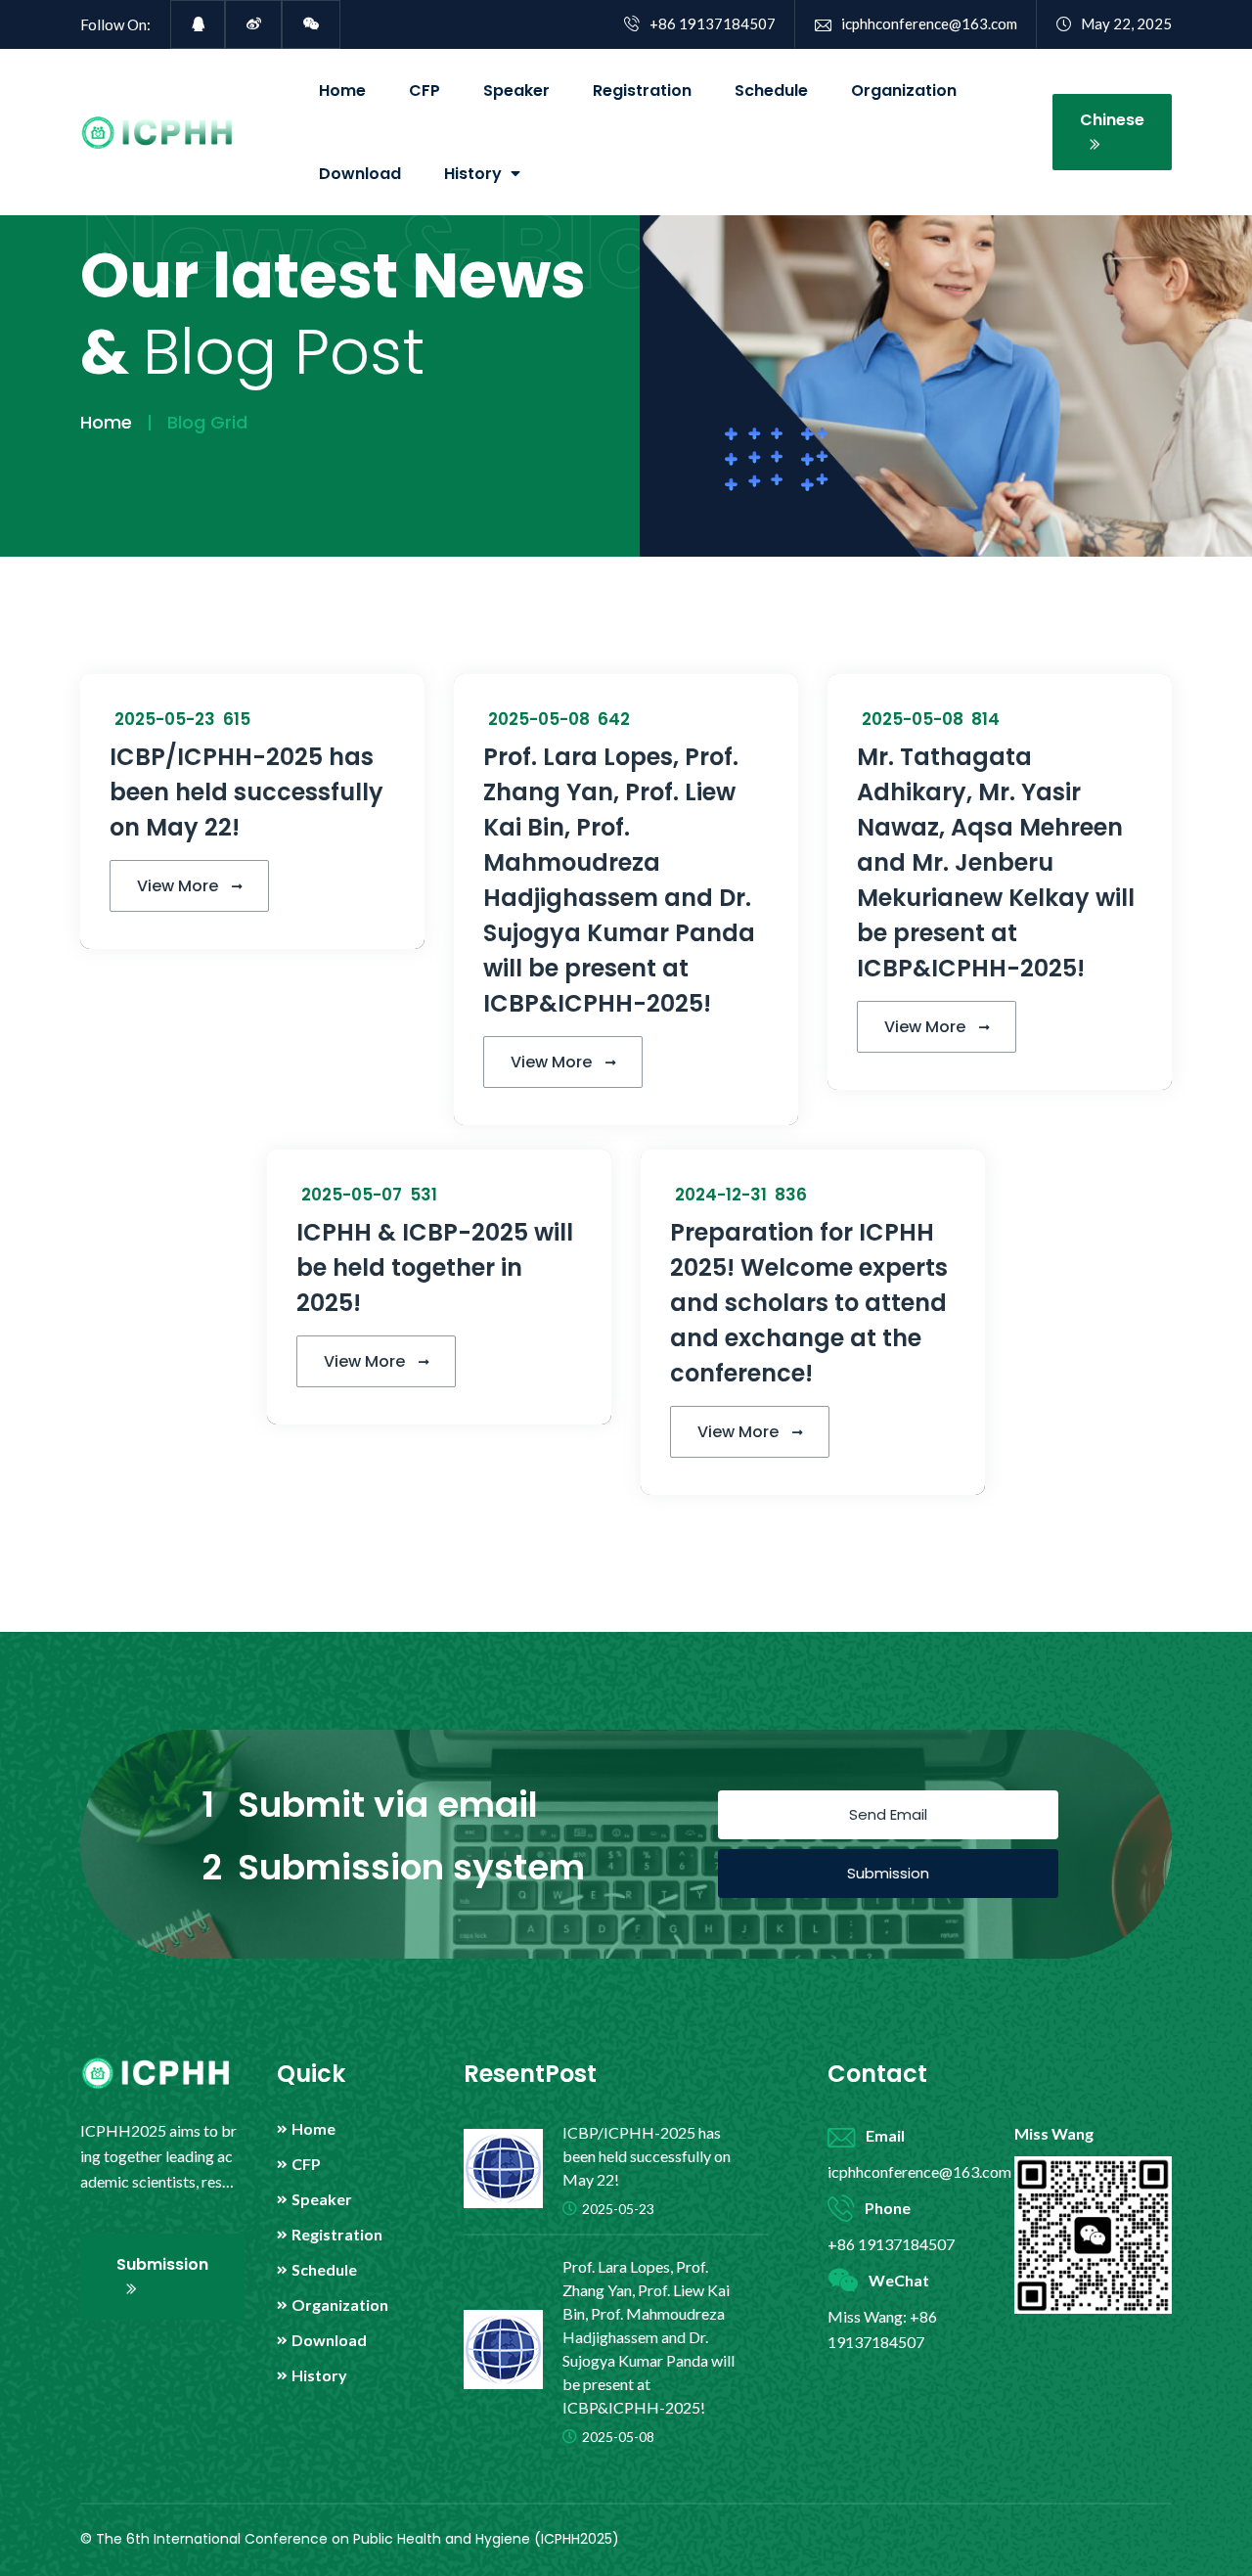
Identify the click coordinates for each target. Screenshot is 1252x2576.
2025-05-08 (539, 719)
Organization (904, 90)
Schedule (771, 90)
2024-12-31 (721, 1195)
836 (789, 1195)
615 (235, 719)
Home (342, 90)
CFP (425, 90)
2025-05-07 (352, 1195)
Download (360, 174)
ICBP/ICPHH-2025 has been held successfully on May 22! (246, 792)
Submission (888, 1873)
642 (612, 719)
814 (984, 719)
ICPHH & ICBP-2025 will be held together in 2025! (435, 1267)
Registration (642, 90)
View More (179, 886)
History (319, 2375)
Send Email (888, 1814)
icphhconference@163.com (929, 23)
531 (422, 1195)
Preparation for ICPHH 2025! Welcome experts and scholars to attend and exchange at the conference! (809, 1303)
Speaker (516, 90)
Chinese (1112, 120)
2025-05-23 (165, 719)
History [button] (475, 174)
